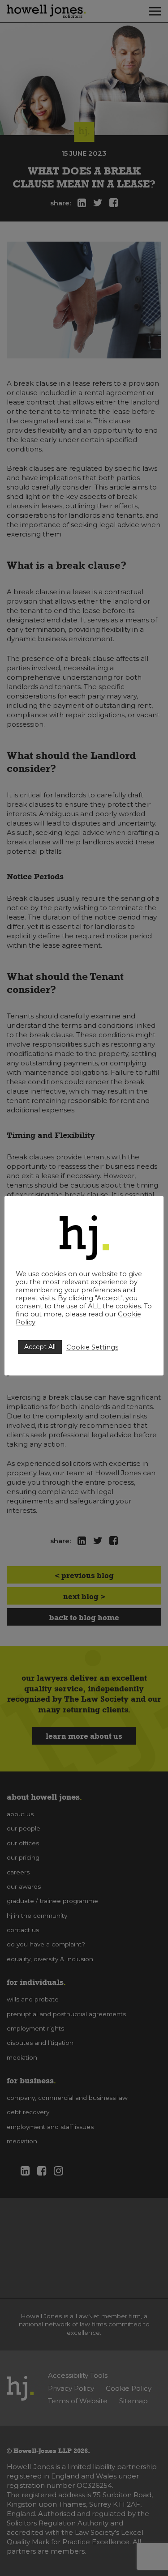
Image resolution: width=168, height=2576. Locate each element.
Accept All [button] (40, 1347)
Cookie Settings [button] (92, 1347)
